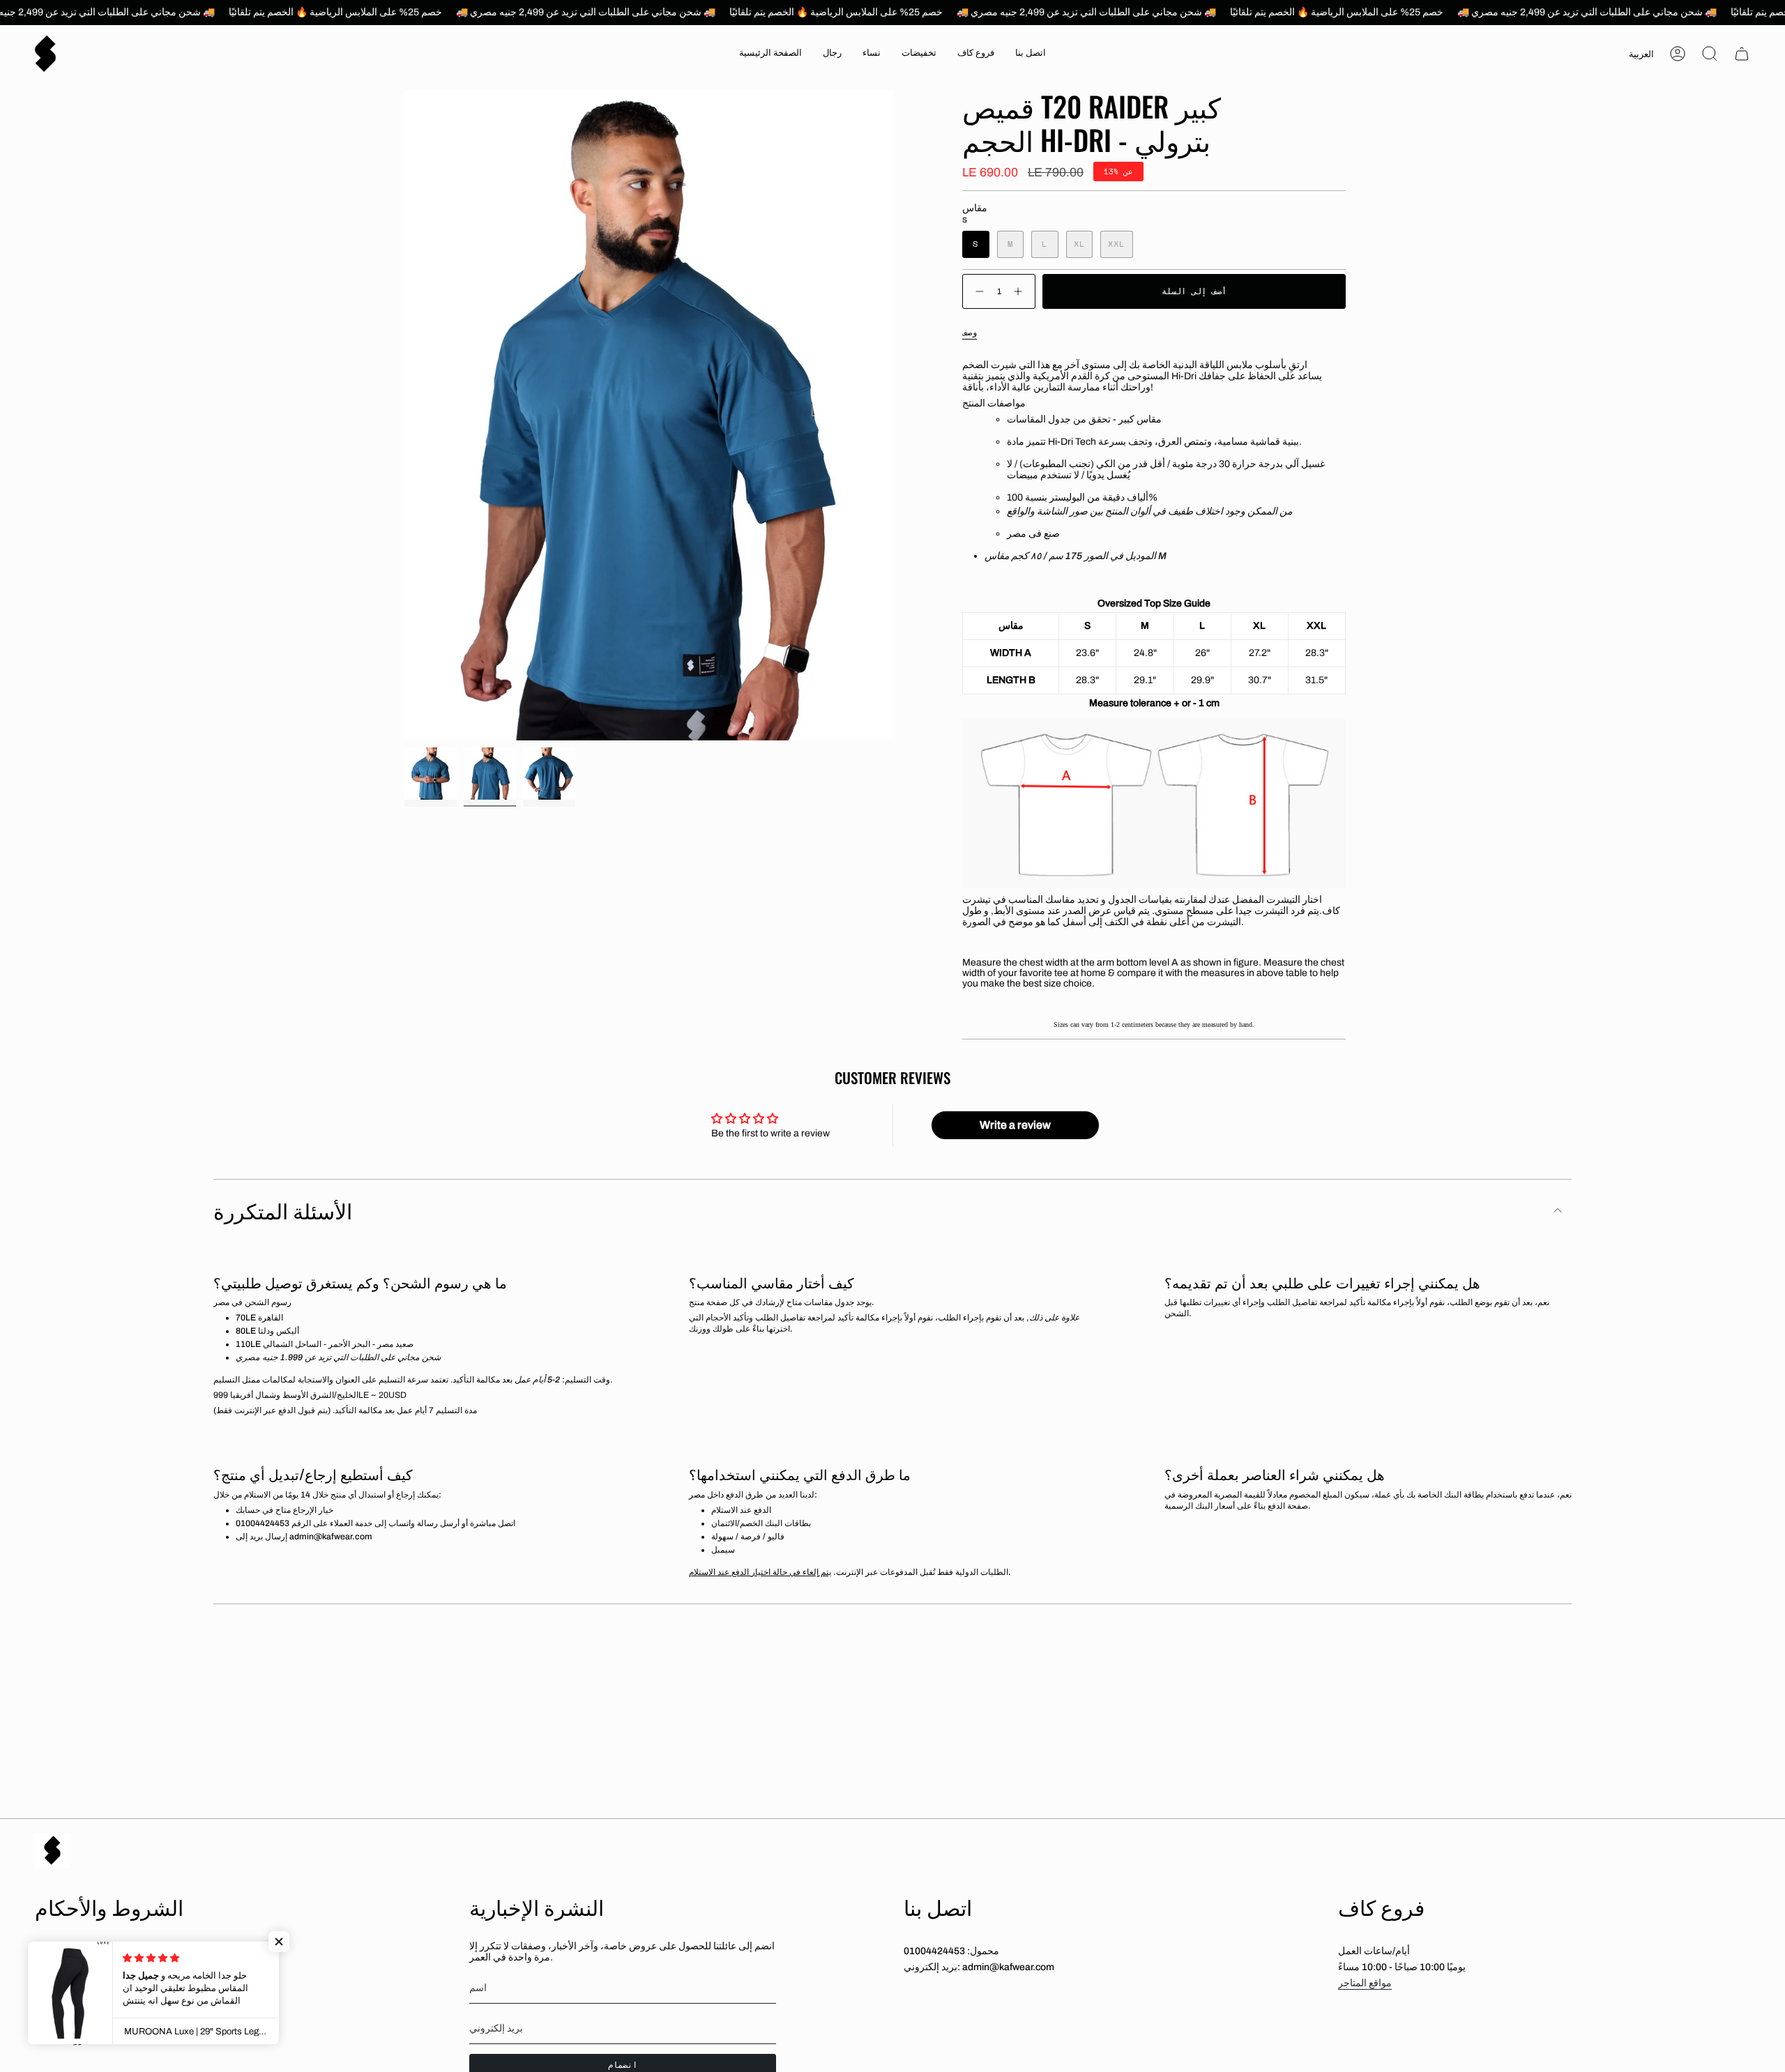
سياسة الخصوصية (71, 2017)
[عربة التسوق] (1742, 54)
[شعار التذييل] (52, 1850)
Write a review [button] (1015, 1125)
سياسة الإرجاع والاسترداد (85, 1993)
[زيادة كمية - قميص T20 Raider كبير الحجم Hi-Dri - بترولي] (1021, 292)
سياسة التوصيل (66, 1970)
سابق (404, 415)
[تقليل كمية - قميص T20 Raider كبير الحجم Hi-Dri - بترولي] (977, 292)
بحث (44, 1946)
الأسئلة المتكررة (283, 1210)
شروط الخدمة (64, 2040)
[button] (832, 54)
